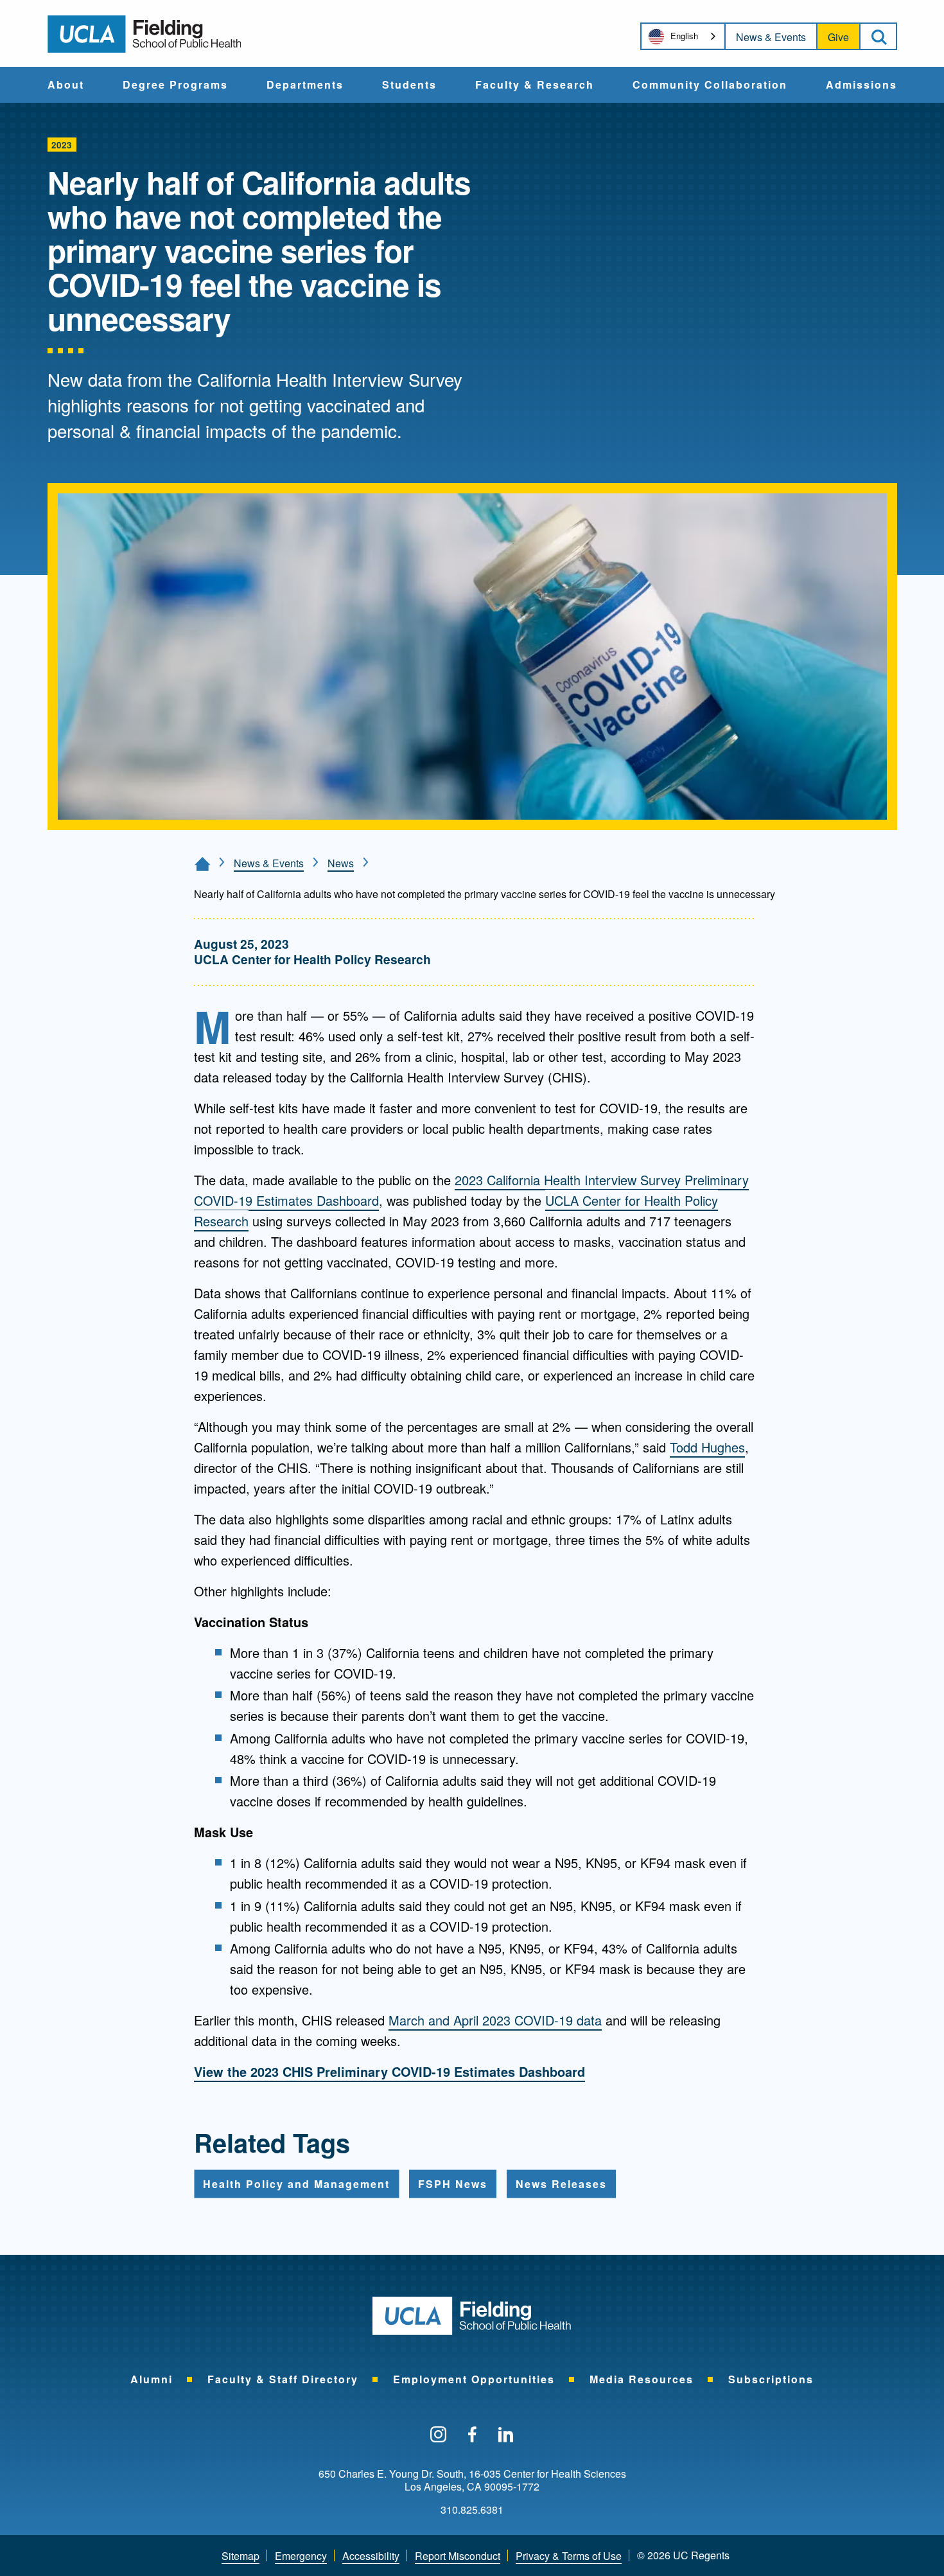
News (341, 863)
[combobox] (683, 36)
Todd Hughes (707, 1447)
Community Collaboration (710, 85)
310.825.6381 (472, 2510)
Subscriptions (771, 2379)
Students (409, 85)
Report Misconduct (458, 2556)
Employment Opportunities (474, 2379)
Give (838, 37)
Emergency (301, 2556)
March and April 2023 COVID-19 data (495, 2020)
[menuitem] (66, 85)
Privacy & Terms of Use (569, 2556)
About (66, 85)
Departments (305, 85)
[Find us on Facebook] (472, 2435)
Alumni (152, 2379)
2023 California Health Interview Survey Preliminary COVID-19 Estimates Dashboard (471, 1190)
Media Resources (642, 2379)
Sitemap (240, 2556)
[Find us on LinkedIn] (506, 2435)
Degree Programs (175, 85)
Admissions (861, 85)
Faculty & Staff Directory (283, 2379)
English (684, 36)
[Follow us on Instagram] (438, 2435)
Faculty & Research (535, 85)
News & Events (771, 37)
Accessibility (371, 2556)
